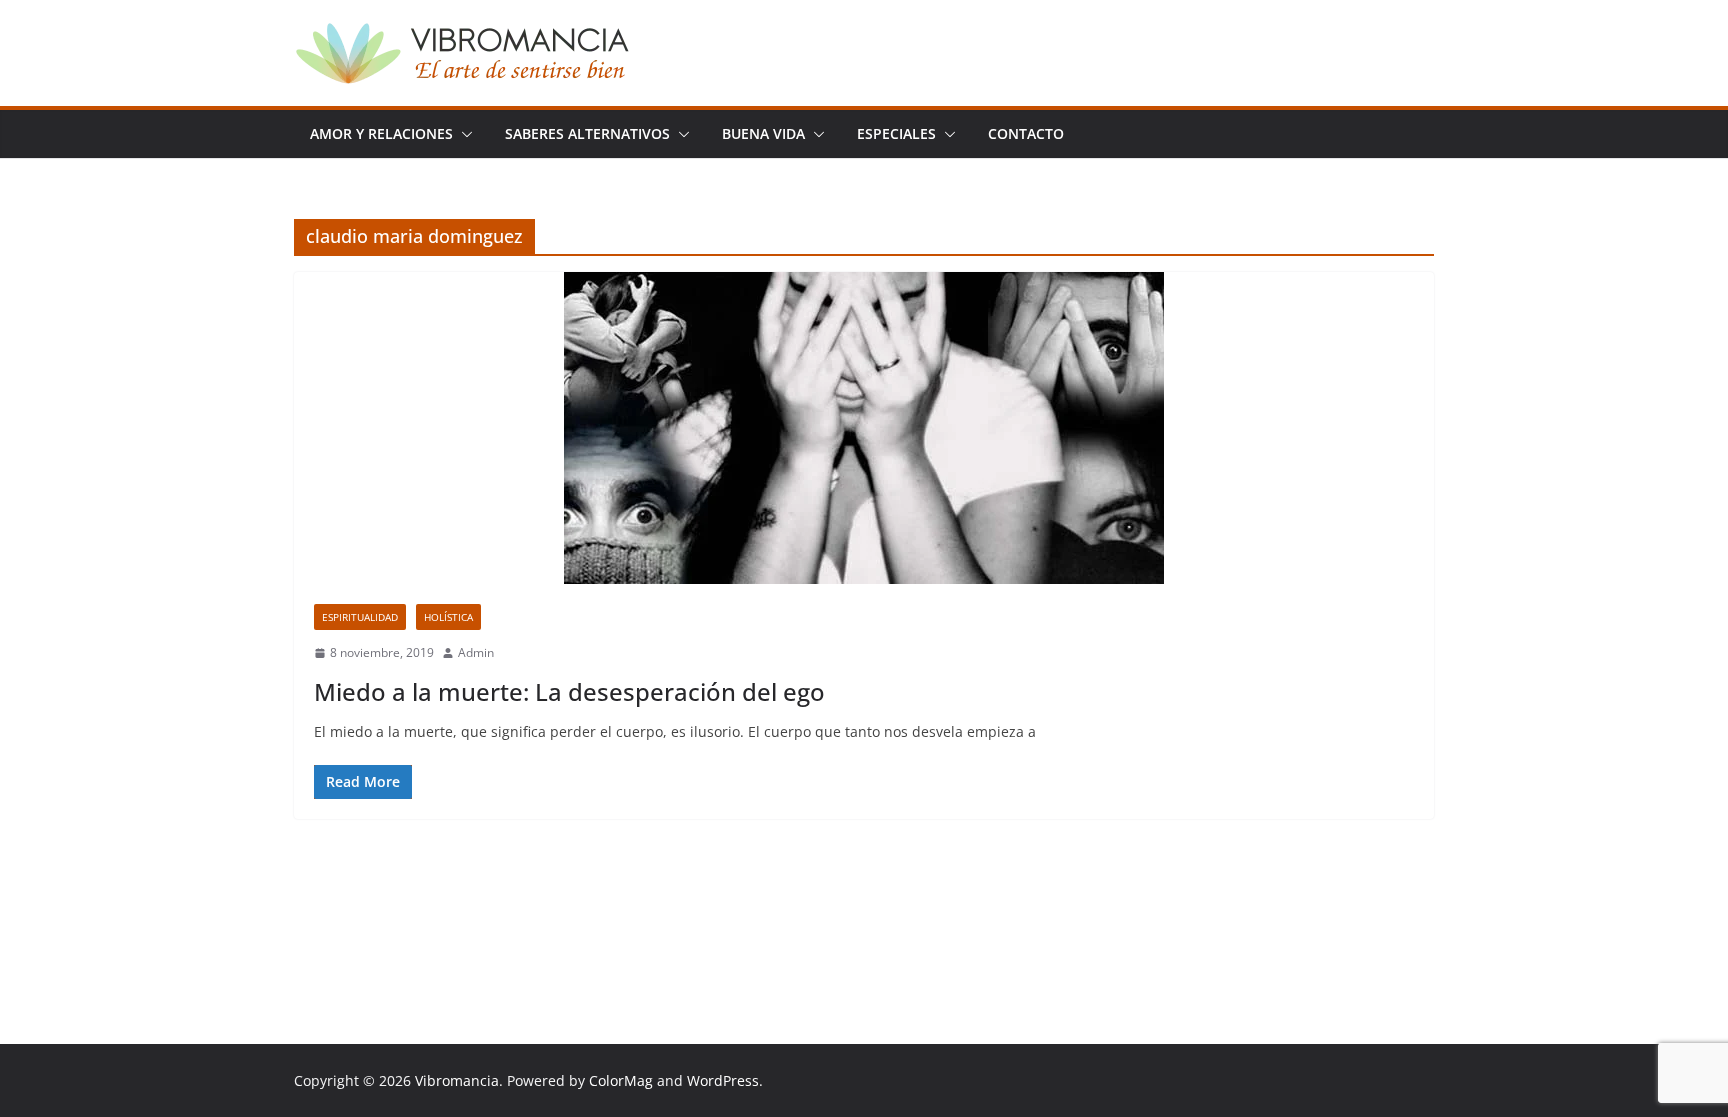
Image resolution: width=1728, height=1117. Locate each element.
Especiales (896, 133)
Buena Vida (763, 133)
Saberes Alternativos (587, 133)
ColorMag (621, 1080)
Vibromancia (457, 1080)
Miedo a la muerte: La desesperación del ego (569, 691)
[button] (463, 134)
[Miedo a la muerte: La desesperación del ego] (864, 428)
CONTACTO (1026, 133)
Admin (476, 652)
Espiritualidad (360, 617)
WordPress (723, 1080)
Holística (448, 617)
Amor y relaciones (381, 133)
